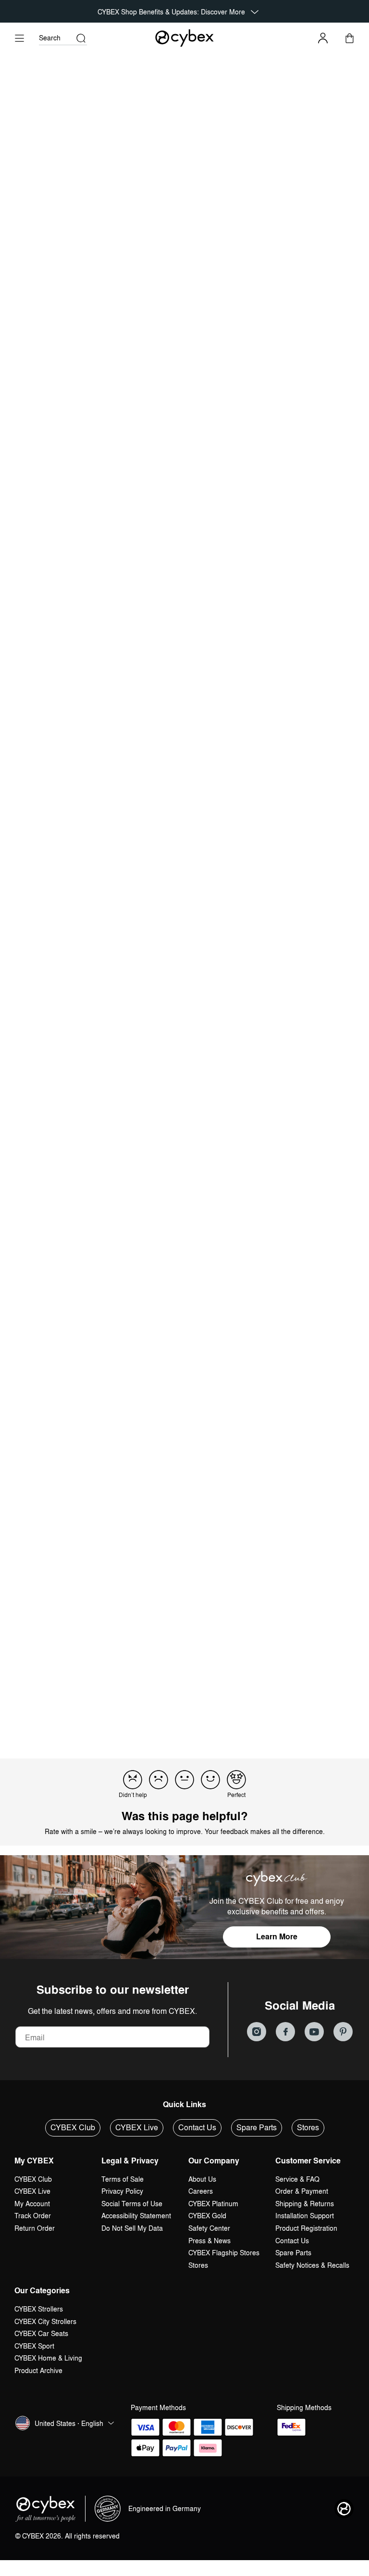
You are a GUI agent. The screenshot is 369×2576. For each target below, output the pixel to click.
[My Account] (323, 38)
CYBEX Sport (34, 2346)
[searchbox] (49, 1308)
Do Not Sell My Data (132, 2228)
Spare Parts (257, 2127)
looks (94, 1382)
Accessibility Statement (136, 2216)
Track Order (33, 2216)
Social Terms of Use (132, 2204)
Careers (201, 2191)
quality (30, 1382)
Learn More (277, 1937)
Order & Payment (302, 2191)
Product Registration (306, 2228)
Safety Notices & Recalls (312, 2265)
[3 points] (184, 1780)
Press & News (209, 2241)
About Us (202, 2179)
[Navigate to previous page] (115, 1709)
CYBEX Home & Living (48, 2358)
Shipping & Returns (305, 2204)
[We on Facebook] (285, 2032)
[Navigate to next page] (254, 1709)
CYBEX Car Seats (41, 2333)
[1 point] (133, 1780)
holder (125, 1382)
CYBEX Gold (207, 2216)
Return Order (35, 2228)
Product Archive (38, 2370)
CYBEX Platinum (213, 2204)
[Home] (185, 38)
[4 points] (210, 1780)
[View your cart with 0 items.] (350, 38)
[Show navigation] (19, 38)
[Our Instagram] (257, 2032)
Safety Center (209, 2228)
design (63, 1382)
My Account (32, 2204)
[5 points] (236, 1780)
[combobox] (146, 1309)
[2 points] (159, 1780)
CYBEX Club (73, 2127)
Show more (36, 1405)
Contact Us (197, 2127)
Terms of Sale (123, 2179)
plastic (158, 1382)
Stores (308, 2127)
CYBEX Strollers (39, 2309)
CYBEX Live (137, 2127)
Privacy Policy (122, 2191)
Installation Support (305, 2216)
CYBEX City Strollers (45, 2321)
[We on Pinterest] (343, 2032)
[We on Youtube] (314, 2032)
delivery (235, 1382)
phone (270, 1382)
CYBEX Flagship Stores (224, 2253)
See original (216, 1486)
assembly (196, 1382)
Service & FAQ (297, 2179)
